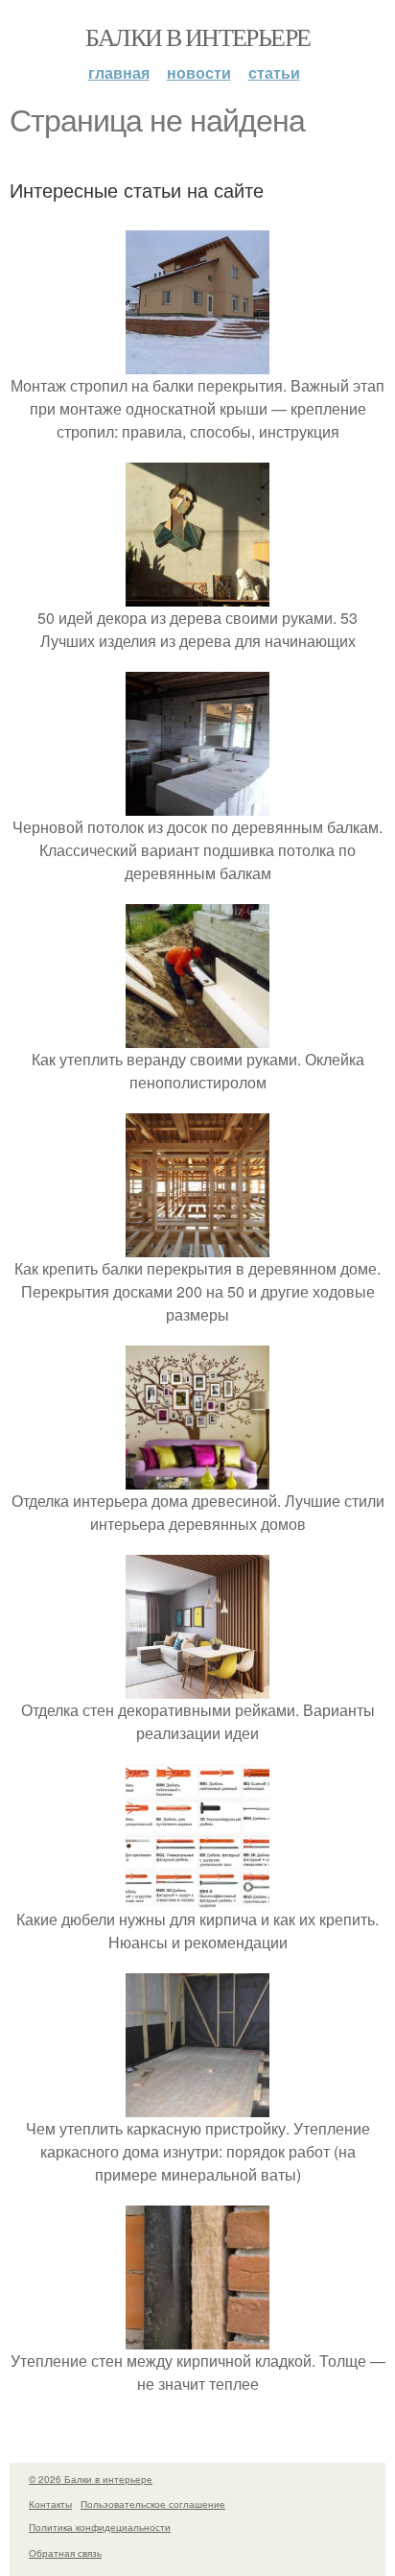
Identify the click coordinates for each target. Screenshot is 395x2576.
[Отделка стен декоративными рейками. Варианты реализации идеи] (197, 1687)
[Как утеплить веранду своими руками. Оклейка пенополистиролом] (197, 1036)
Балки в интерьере (198, 36)
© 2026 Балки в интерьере (91, 2479)
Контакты (50, 2504)
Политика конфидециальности (100, 2527)
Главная (119, 72)
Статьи (274, 72)
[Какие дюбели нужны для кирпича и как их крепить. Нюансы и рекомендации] (197, 1896)
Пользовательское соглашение (153, 2504)
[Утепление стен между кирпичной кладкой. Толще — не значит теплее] (197, 2337)
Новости (199, 72)
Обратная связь (65, 2553)
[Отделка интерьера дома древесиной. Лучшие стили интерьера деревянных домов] (197, 1478)
